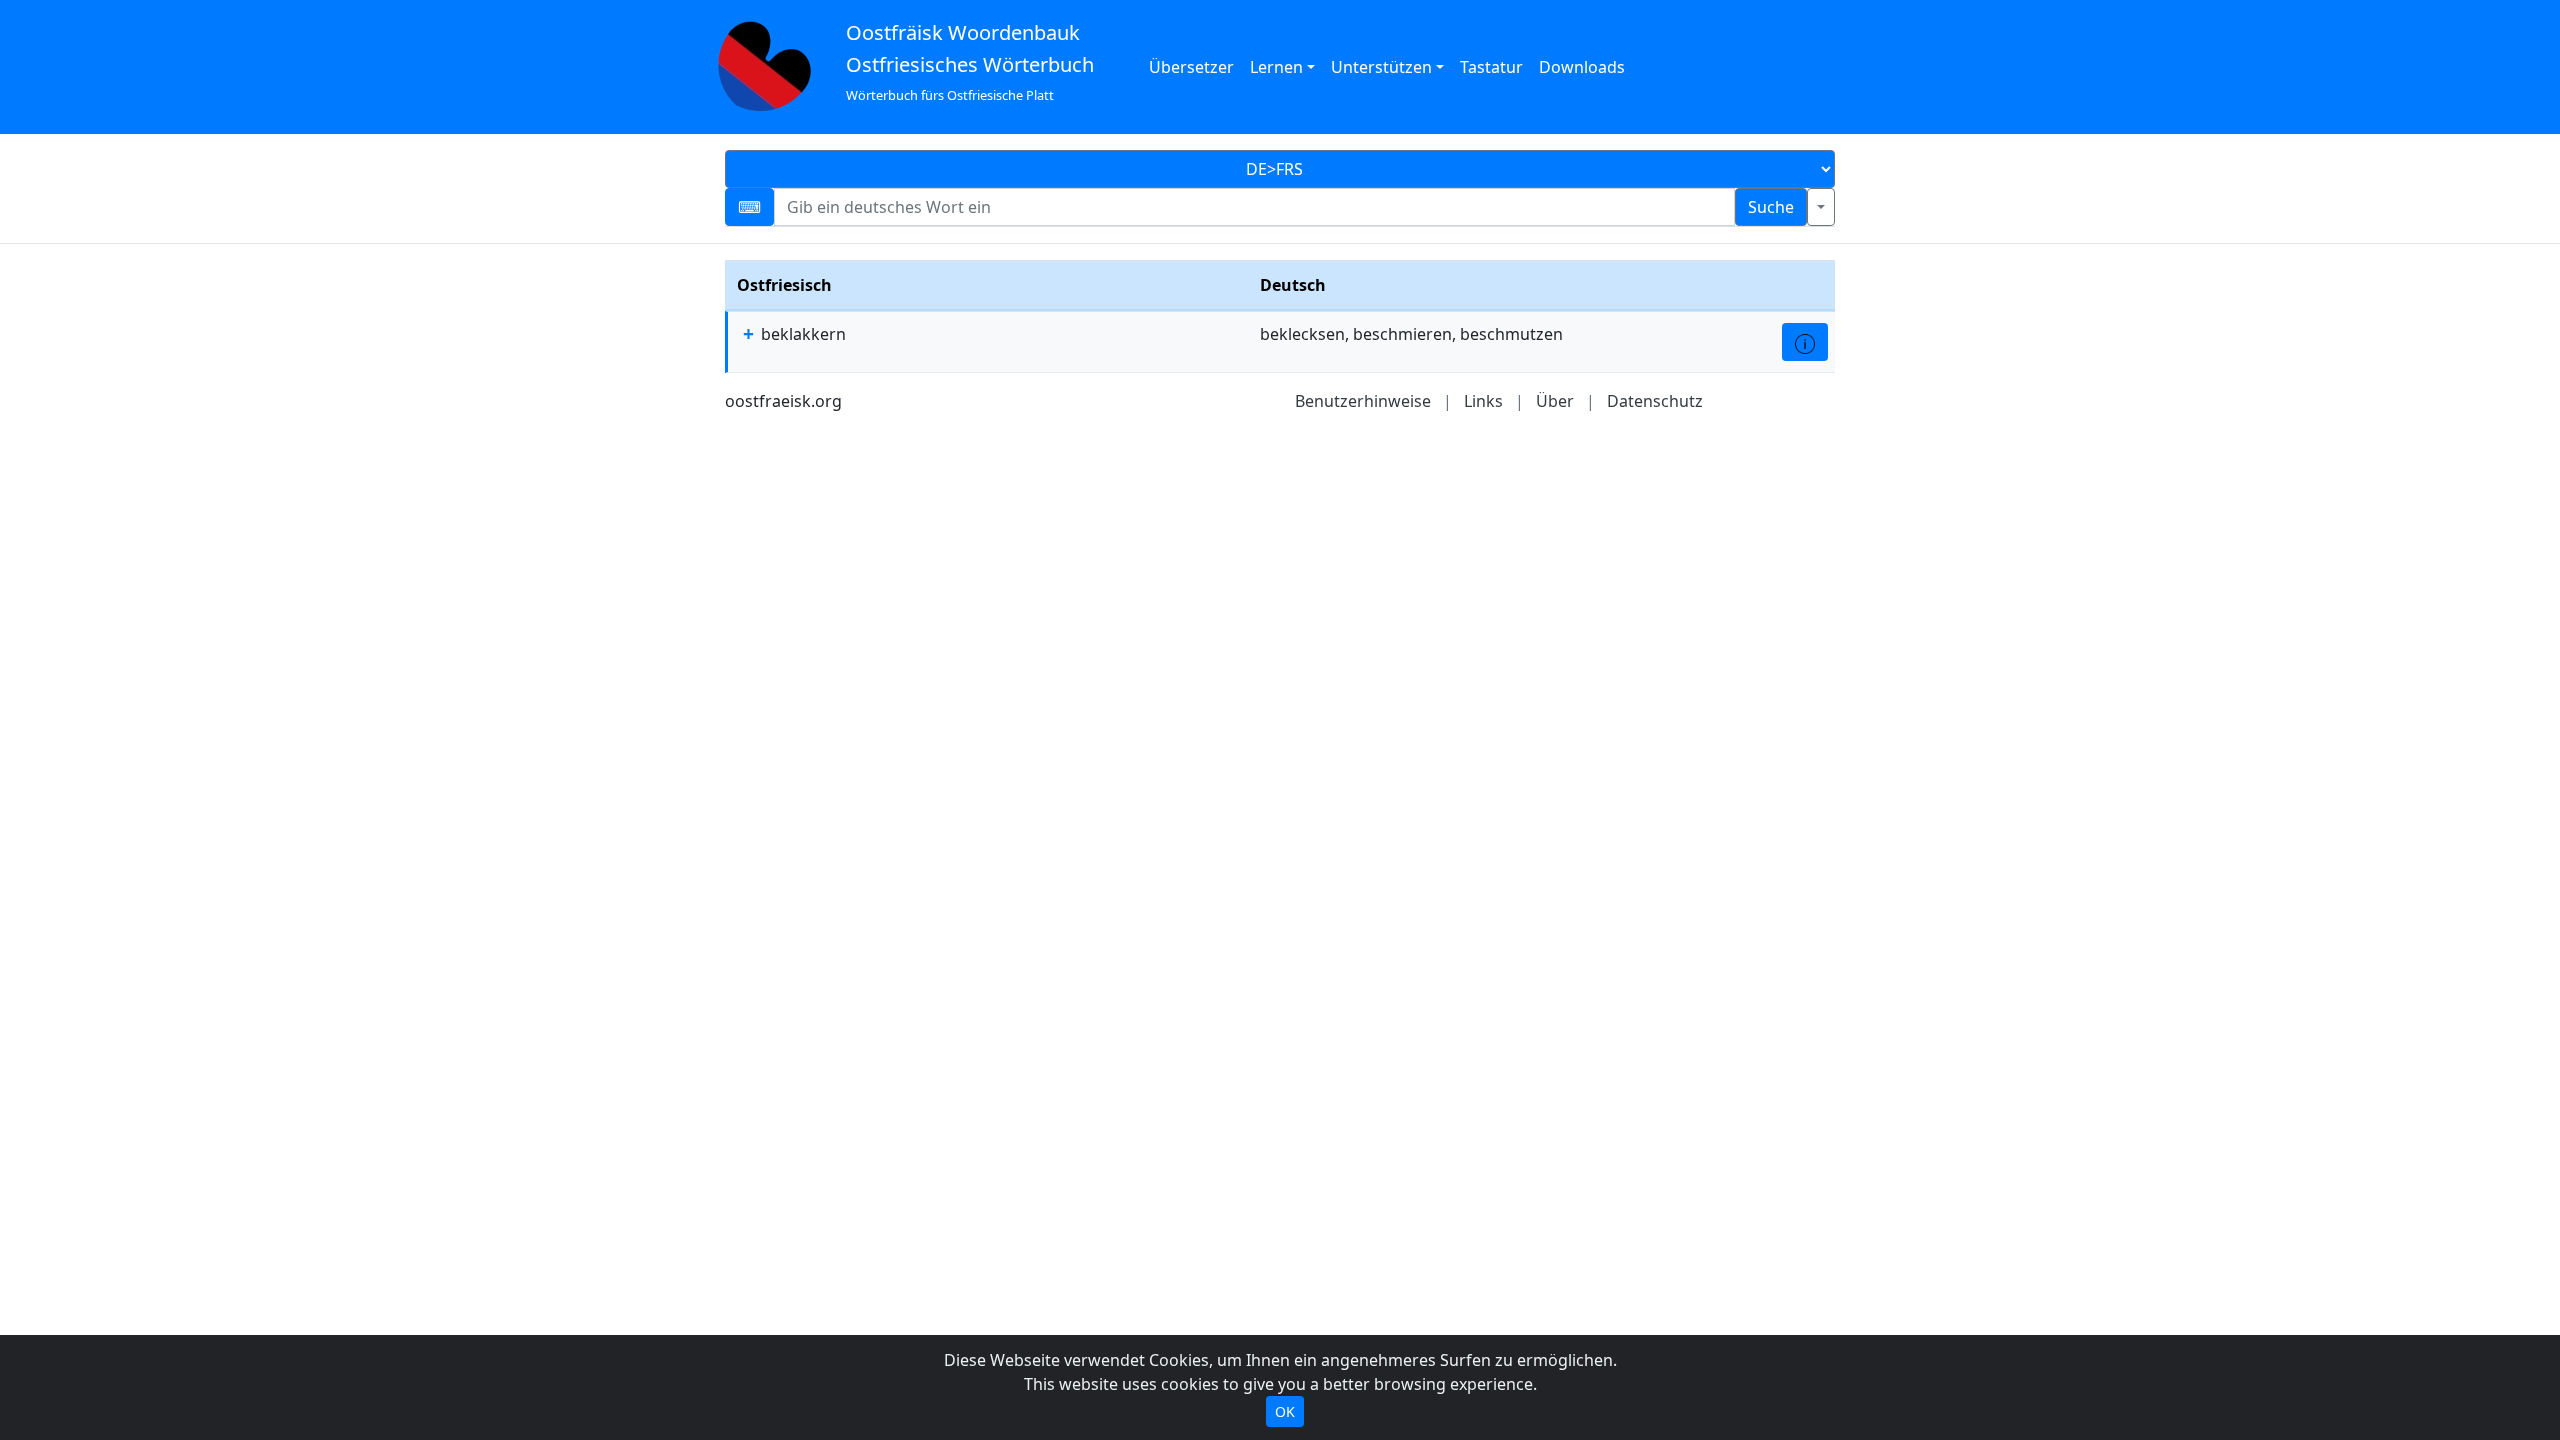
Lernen (1276, 67)
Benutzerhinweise (1363, 401)
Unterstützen (1381, 67)
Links (1483, 401)
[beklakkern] (1805, 342)
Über (1555, 401)
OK (1285, 1411)
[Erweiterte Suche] (1821, 207)
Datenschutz (1655, 401)
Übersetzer (1191, 67)
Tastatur (1491, 67)
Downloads (1582, 67)
